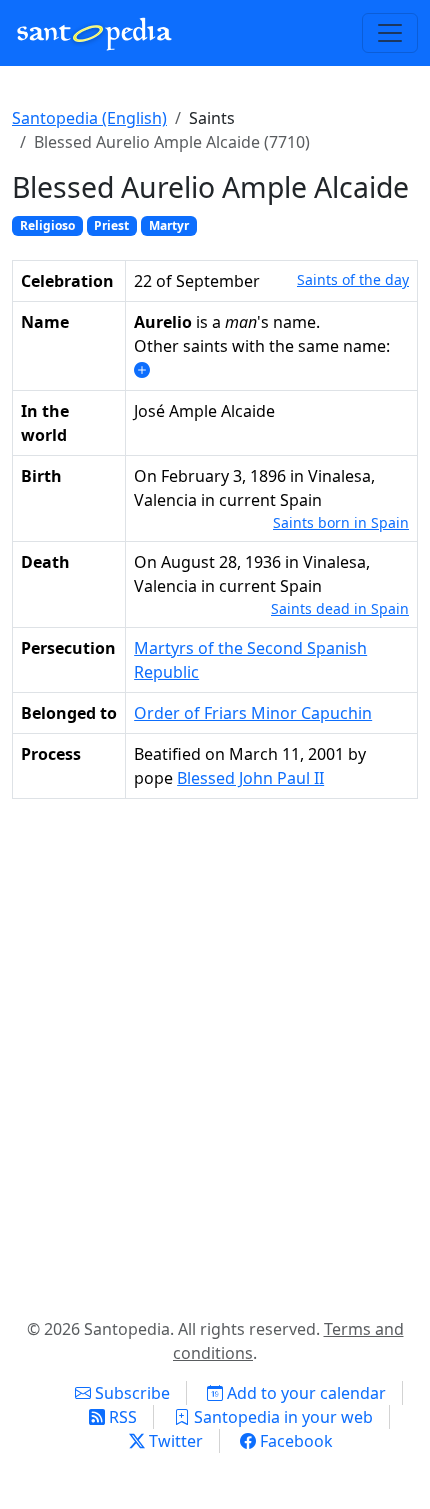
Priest (111, 225)
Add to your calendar (304, 1393)
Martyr (169, 225)
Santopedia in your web (281, 1417)
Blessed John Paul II (250, 778)
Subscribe (130, 1393)
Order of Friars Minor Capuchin (253, 713)
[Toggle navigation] (390, 33)
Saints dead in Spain (340, 608)
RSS (121, 1417)
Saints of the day (353, 279)
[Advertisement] (215, 1054)
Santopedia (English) (89, 118)
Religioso (47, 225)
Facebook (294, 1441)
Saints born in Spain (341, 522)
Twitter (174, 1441)
